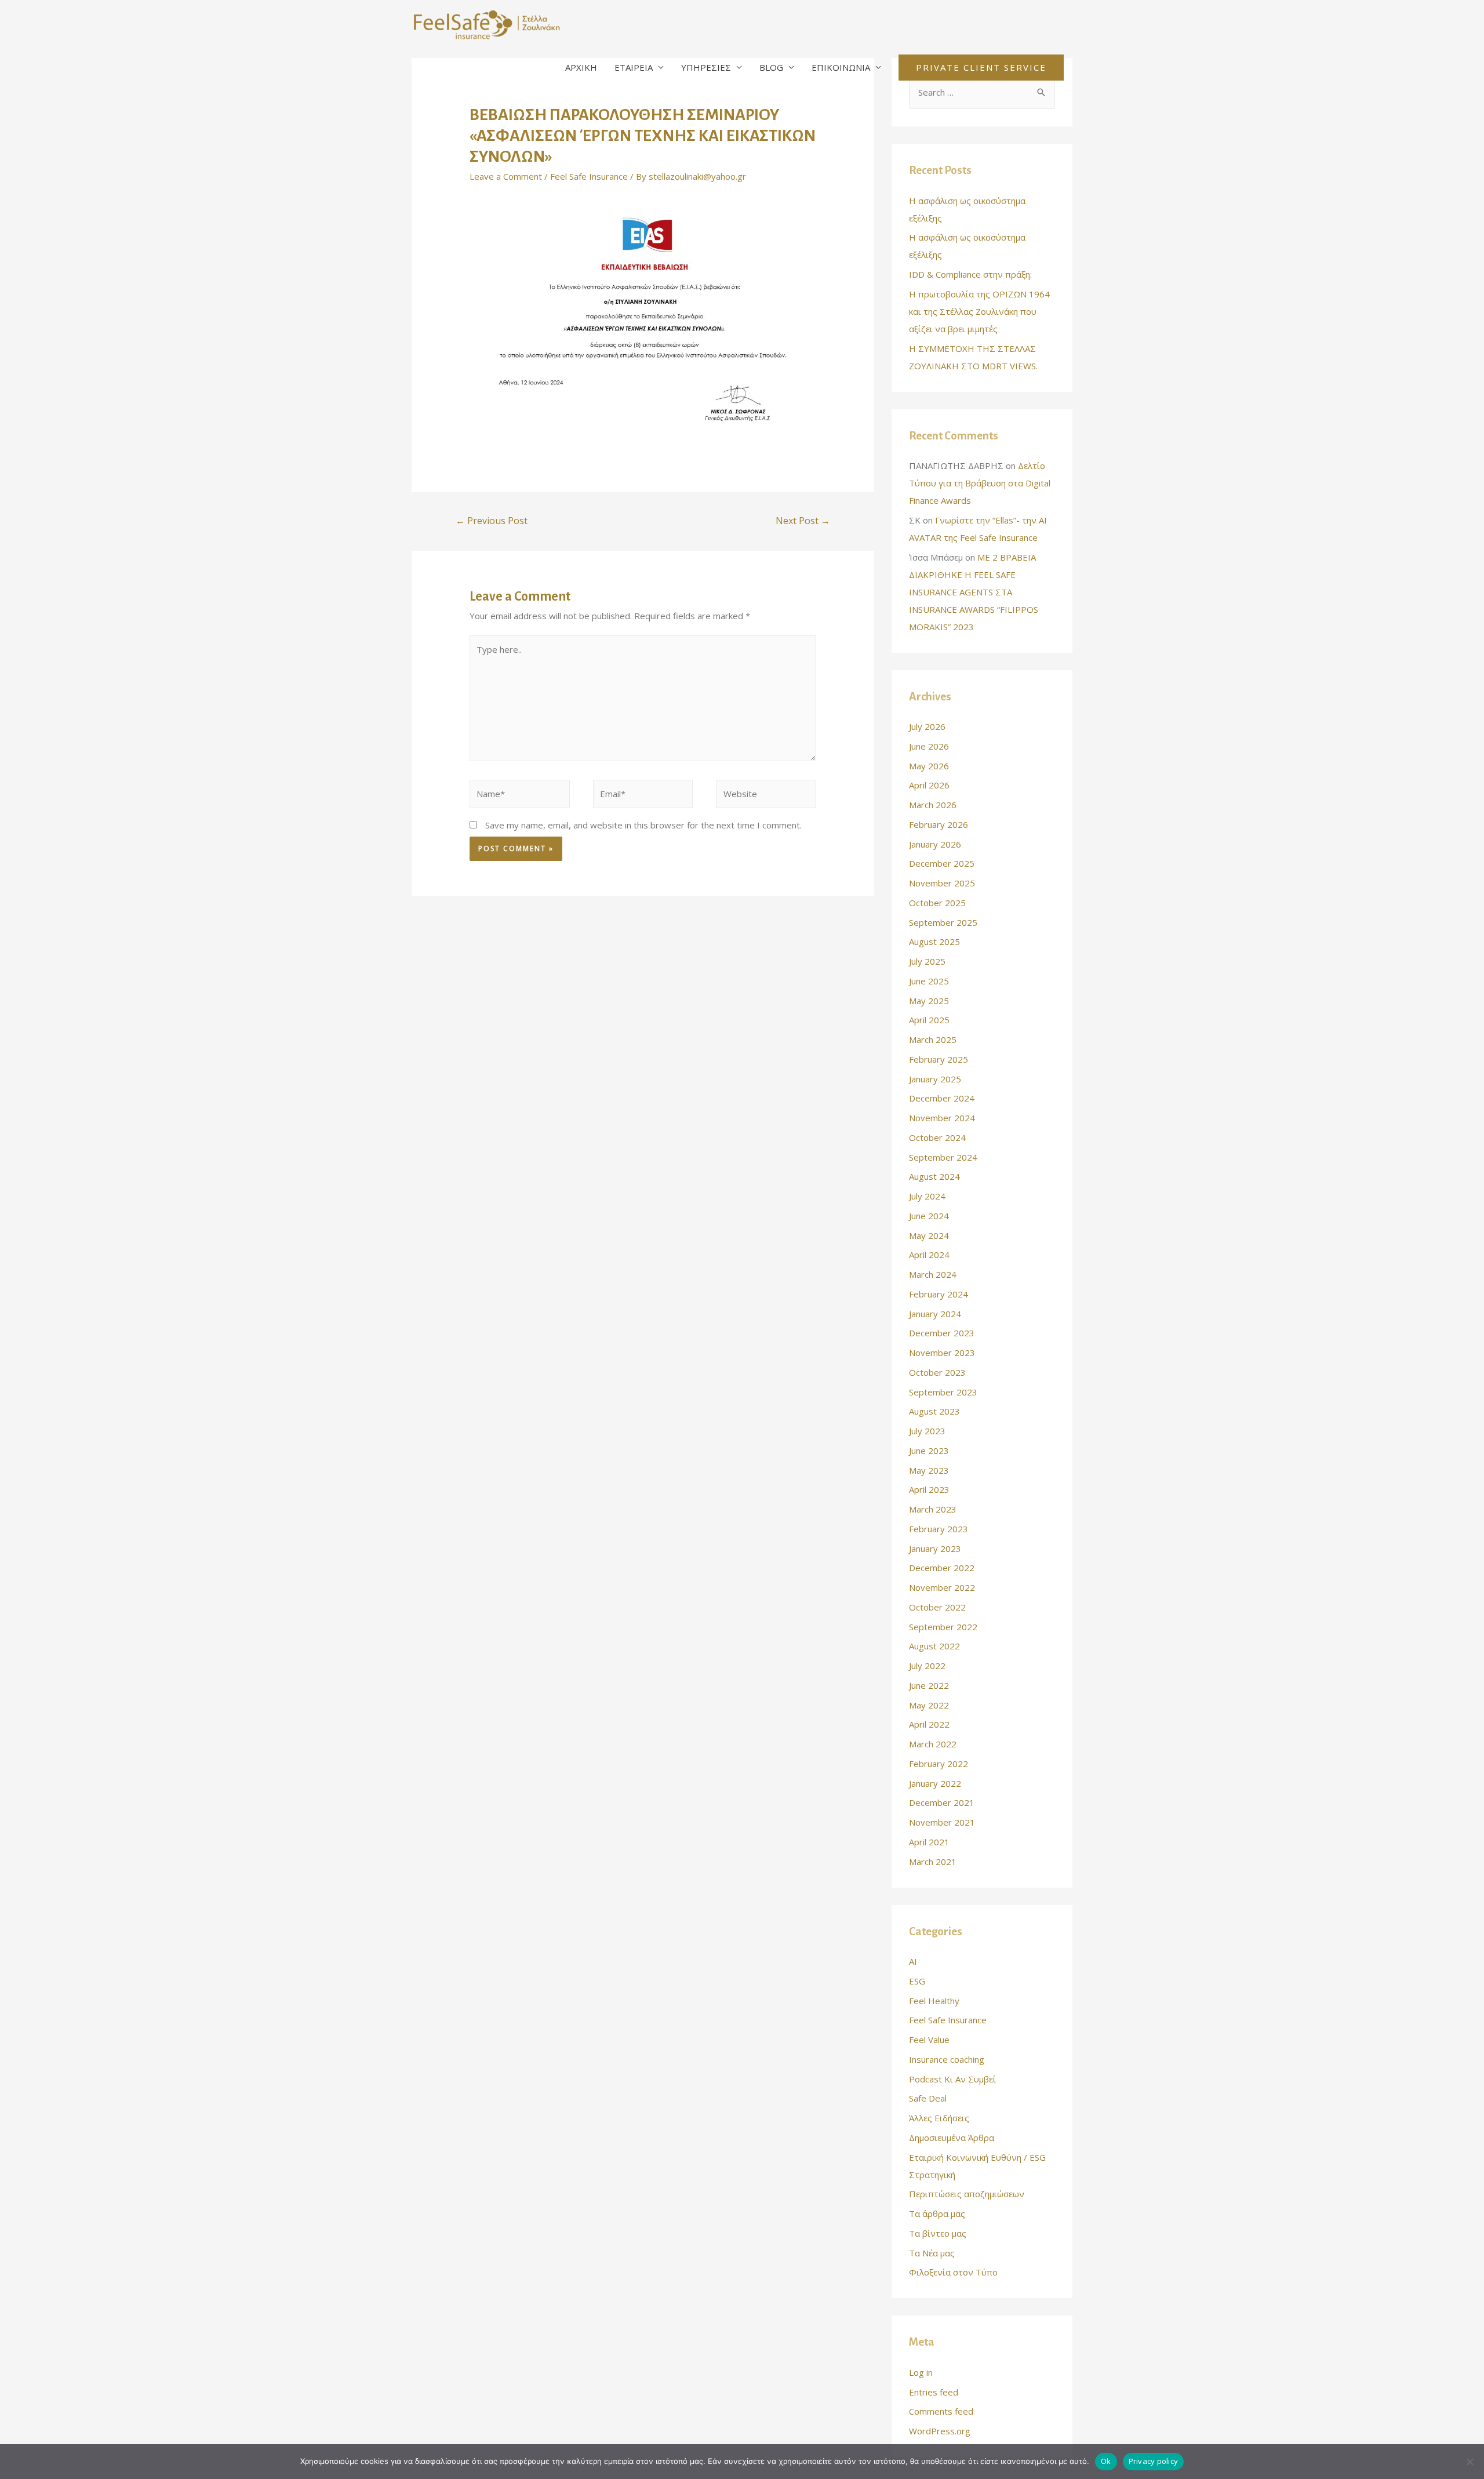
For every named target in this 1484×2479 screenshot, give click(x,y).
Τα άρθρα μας (937, 2213)
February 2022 (939, 1764)
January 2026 (935, 844)
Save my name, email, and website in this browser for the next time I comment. (643, 825)
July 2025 (927, 961)
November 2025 (942, 883)
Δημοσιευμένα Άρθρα (952, 2138)
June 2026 (929, 746)
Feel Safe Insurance (589, 176)
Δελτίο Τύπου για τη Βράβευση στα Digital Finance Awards (980, 483)
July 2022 (927, 1666)
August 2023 (934, 1411)
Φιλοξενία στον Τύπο (953, 2272)
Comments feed (941, 2411)
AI (913, 1961)
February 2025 (939, 1059)
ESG (917, 1981)
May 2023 (929, 1470)
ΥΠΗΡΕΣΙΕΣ (706, 67)
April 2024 (929, 1255)
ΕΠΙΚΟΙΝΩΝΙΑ (841, 67)
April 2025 (929, 1020)
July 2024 (927, 1196)
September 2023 (943, 1392)
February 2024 (939, 1294)
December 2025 (942, 863)
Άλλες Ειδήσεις (939, 2118)
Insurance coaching (947, 2059)
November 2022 (942, 1587)
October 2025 (937, 903)
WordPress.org (940, 2431)
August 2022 (934, 1646)
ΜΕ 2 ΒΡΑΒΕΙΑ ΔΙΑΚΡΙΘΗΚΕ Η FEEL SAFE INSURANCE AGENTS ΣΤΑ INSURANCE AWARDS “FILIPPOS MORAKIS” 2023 (974, 592)
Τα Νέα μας (932, 2253)
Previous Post (492, 521)
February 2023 (939, 1529)
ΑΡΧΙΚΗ (581, 67)
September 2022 (943, 1627)
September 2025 (943, 922)
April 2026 (929, 785)
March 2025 (933, 1039)
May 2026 (929, 766)
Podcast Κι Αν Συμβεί (952, 2079)
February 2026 (939, 824)
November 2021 (942, 1822)
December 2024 (942, 1098)
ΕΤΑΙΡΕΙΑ (634, 67)
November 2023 (942, 1353)
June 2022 (929, 1685)
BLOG (771, 67)
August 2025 (934, 942)
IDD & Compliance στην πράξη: (970, 274)
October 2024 (937, 1137)
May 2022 (929, 1705)
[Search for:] (982, 92)
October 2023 (937, 1372)
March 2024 (933, 1274)
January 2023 (935, 1549)
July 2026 (927, 726)
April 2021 (929, 1842)
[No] (1470, 2462)
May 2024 (929, 1235)
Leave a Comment (506, 176)
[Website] (766, 795)
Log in (921, 2372)
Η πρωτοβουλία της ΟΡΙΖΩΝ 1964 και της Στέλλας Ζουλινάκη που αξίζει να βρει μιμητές (979, 311)
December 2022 (942, 1568)
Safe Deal (928, 2098)
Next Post (803, 521)
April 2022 (929, 1724)
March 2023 (933, 1509)
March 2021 (933, 1862)
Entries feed (934, 2392)
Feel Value (929, 2040)
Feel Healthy (934, 2001)
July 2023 (927, 1431)
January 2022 (935, 1783)
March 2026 (933, 805)
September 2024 (943, 1157)
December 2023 (942, 1333)
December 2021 (942, 1802)
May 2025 (929, 1001)
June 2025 (929, 981)
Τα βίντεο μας (938, 2233)
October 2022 (937, 1607)
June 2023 (929, 1451)
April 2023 (929, 1489)
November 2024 (942, 1118)
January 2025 (935, 1079)
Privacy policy (1154, 2461)
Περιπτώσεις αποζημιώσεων (967, 2194)
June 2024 (929, 1216)
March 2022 (933, 1744)
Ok (1106, 2461)
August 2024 (934, 1176)
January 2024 (935, 1314)
